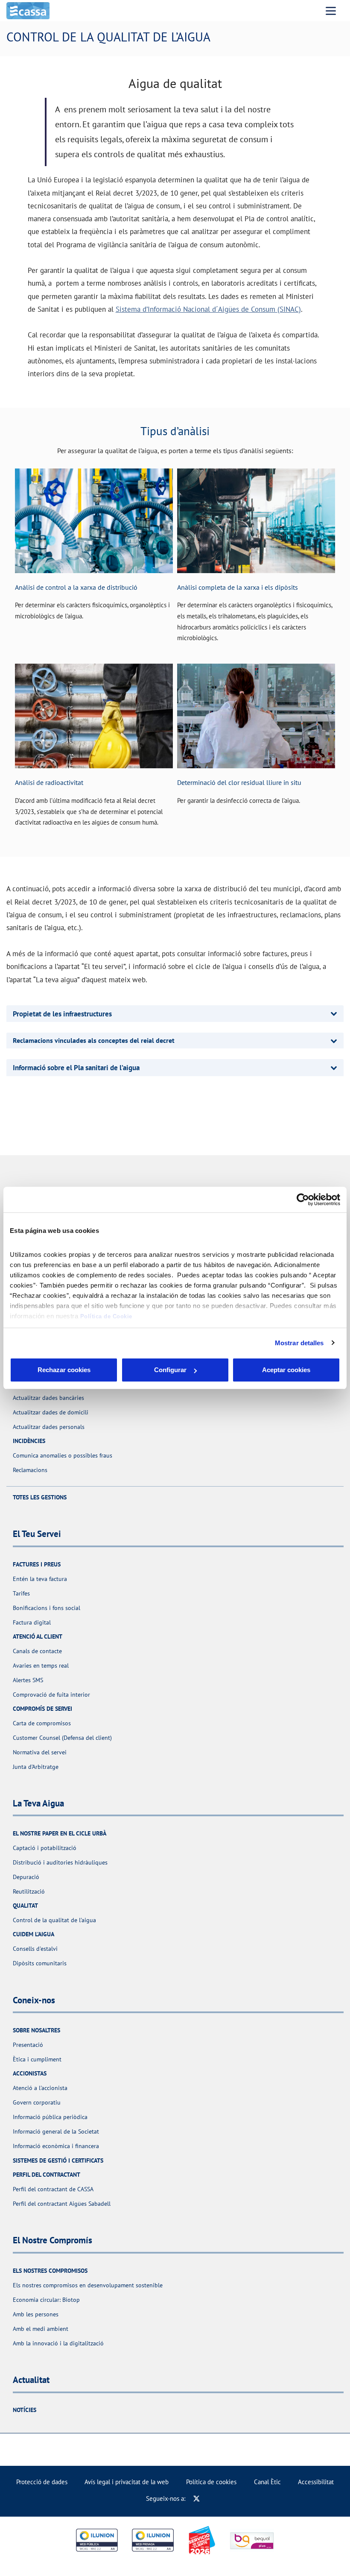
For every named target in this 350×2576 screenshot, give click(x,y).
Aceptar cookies (286, 1370)
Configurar (170, 1370)
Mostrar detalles (299, 1343)
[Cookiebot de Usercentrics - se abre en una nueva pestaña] (303, 1200)
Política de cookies (211, 2482)
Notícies (25, 2410)
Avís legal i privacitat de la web (127, 2482)
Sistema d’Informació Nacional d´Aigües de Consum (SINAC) (208, 309)
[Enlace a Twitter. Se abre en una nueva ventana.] (197, 2498)
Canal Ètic (267, 2482)
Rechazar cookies (64, 1370)
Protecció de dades (42, 2482)
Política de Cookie (106, 1316)
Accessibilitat (316, 2482)
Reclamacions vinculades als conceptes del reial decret (94, 1040)
